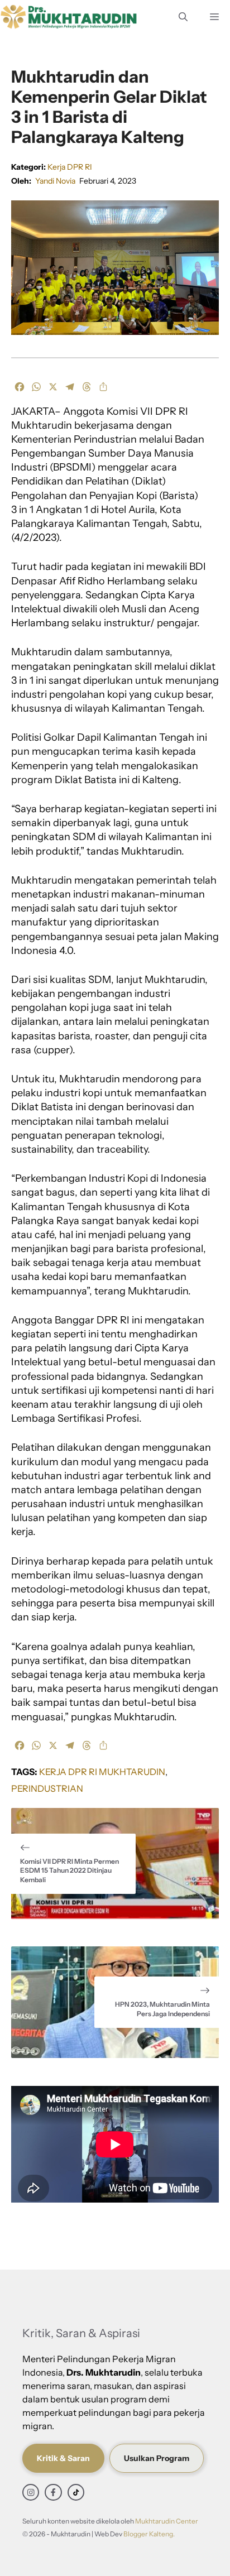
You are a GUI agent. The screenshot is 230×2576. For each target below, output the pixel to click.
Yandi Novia (55, 181)
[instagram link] (31, 2492)
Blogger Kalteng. (149, 2534)
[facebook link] (53, 2492)
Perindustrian (47, 1788)
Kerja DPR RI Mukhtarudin (102, 1772)
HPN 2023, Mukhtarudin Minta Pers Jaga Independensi (162, 2009)
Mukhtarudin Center (167, 2521)
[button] (183, 17)
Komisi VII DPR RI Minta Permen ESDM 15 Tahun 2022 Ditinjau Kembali (70, 1871)
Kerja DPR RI (70, 167)
